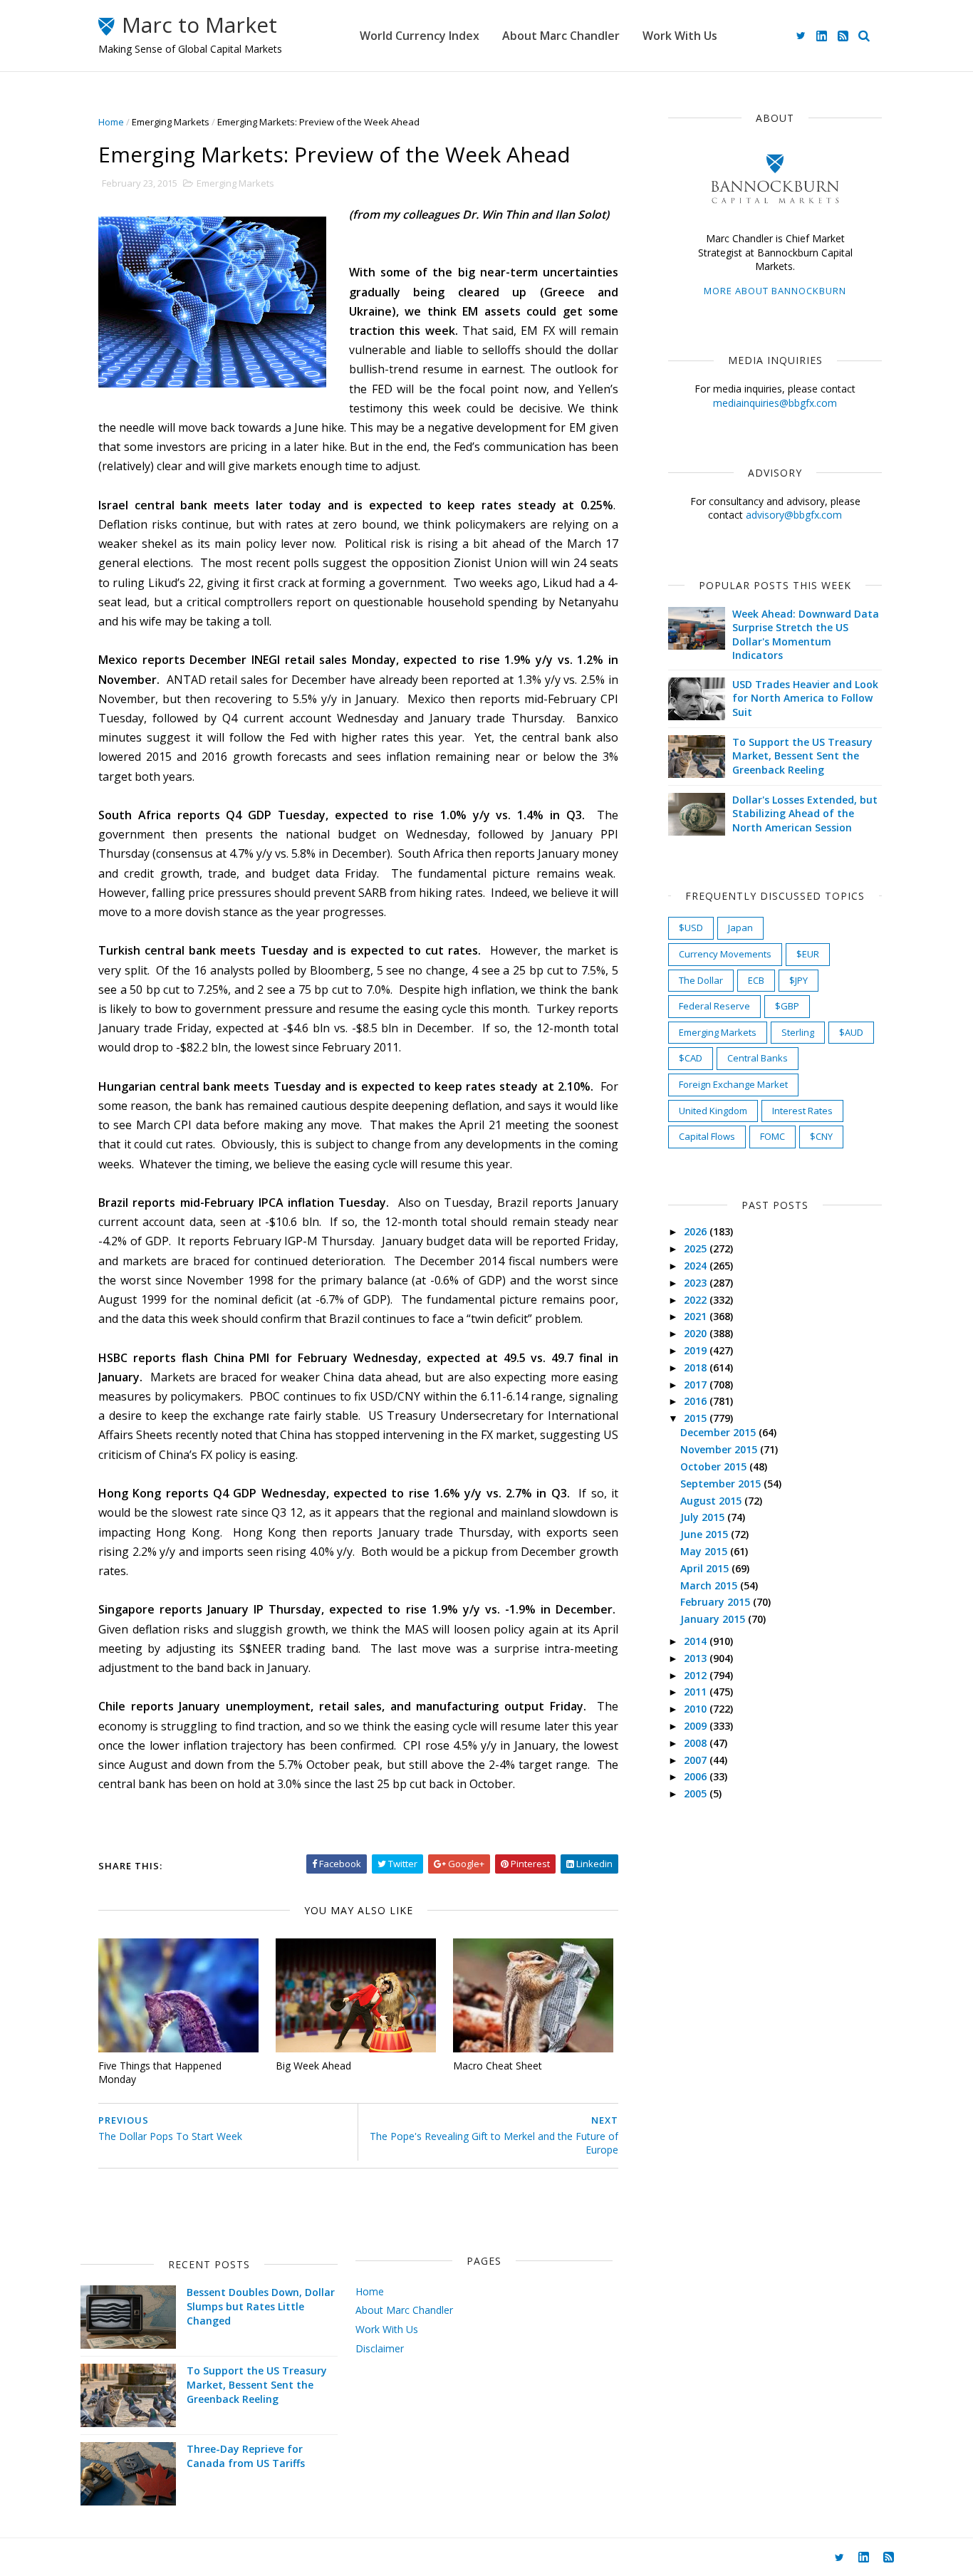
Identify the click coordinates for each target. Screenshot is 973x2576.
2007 (697, 1760)
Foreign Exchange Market (733, 1084)
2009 (697, 1726)
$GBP (787, 1006)
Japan (740, 928)
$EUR (808, 954)
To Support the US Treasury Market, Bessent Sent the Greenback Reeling (802, 756)
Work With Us (680, 36)
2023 (697, 1283)
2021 (697, 1316)
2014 (697, 1641)
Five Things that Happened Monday (160, 2072)
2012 (697, 1675)
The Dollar (701, 980)
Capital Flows (707, 1136)
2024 (697, 1266)
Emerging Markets (171, 122)
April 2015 (706, 1568)
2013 (697, 1658)
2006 (697, 1776)
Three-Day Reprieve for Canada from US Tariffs (246, 2456)
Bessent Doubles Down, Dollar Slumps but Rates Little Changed (261, 2306)
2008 (697, 1743)
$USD (691, 928)
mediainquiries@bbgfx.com (775, 403)
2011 (697, 1692)
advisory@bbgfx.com (794, 515)
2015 (697, 1418)
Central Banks (758, 1058)
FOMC (772, 1136)
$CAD (691, 1058)
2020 (697, 1333)
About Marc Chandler (561, 36)
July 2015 (704, 1517)
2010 (697, 1709)
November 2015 (720, 1449)
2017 (697, 1385)
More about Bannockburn (775, 291)
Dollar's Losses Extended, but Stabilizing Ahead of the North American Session (805, 814)
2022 (697, 1300)
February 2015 (717, 1602)
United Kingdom (713, 1111)
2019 (697, 1350)
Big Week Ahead (313, 2066)
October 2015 (715, 1466)
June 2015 (706, 1534)
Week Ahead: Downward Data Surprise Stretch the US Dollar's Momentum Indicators (806, 635)
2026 (697, 1231)
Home (111, 122)
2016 (697, 1401)
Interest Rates (802, 1111)
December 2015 (719, 1432)
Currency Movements (725, 954)
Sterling (798, 1032)
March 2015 (710, 1585)
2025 (697, 1248)
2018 (697, 1367)
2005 (697, 1793)
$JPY (798, 980)
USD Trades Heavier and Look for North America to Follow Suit (805, 698)
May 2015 (705, 1551)
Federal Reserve (714, 1006)
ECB (756, 980)
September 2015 (722, 1484)
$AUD (851, 1032)
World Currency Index (420, 36)
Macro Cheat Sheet (498, 2066)
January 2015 (714, 1619)
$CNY (821, 1136)
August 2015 (712, 1501)
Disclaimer (380, 2348)
